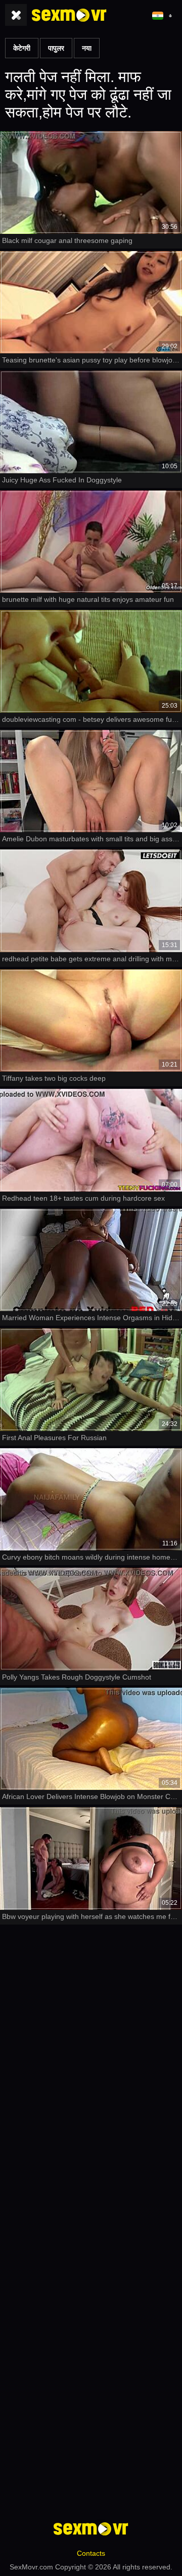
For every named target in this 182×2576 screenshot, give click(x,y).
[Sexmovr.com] (69, 15)
